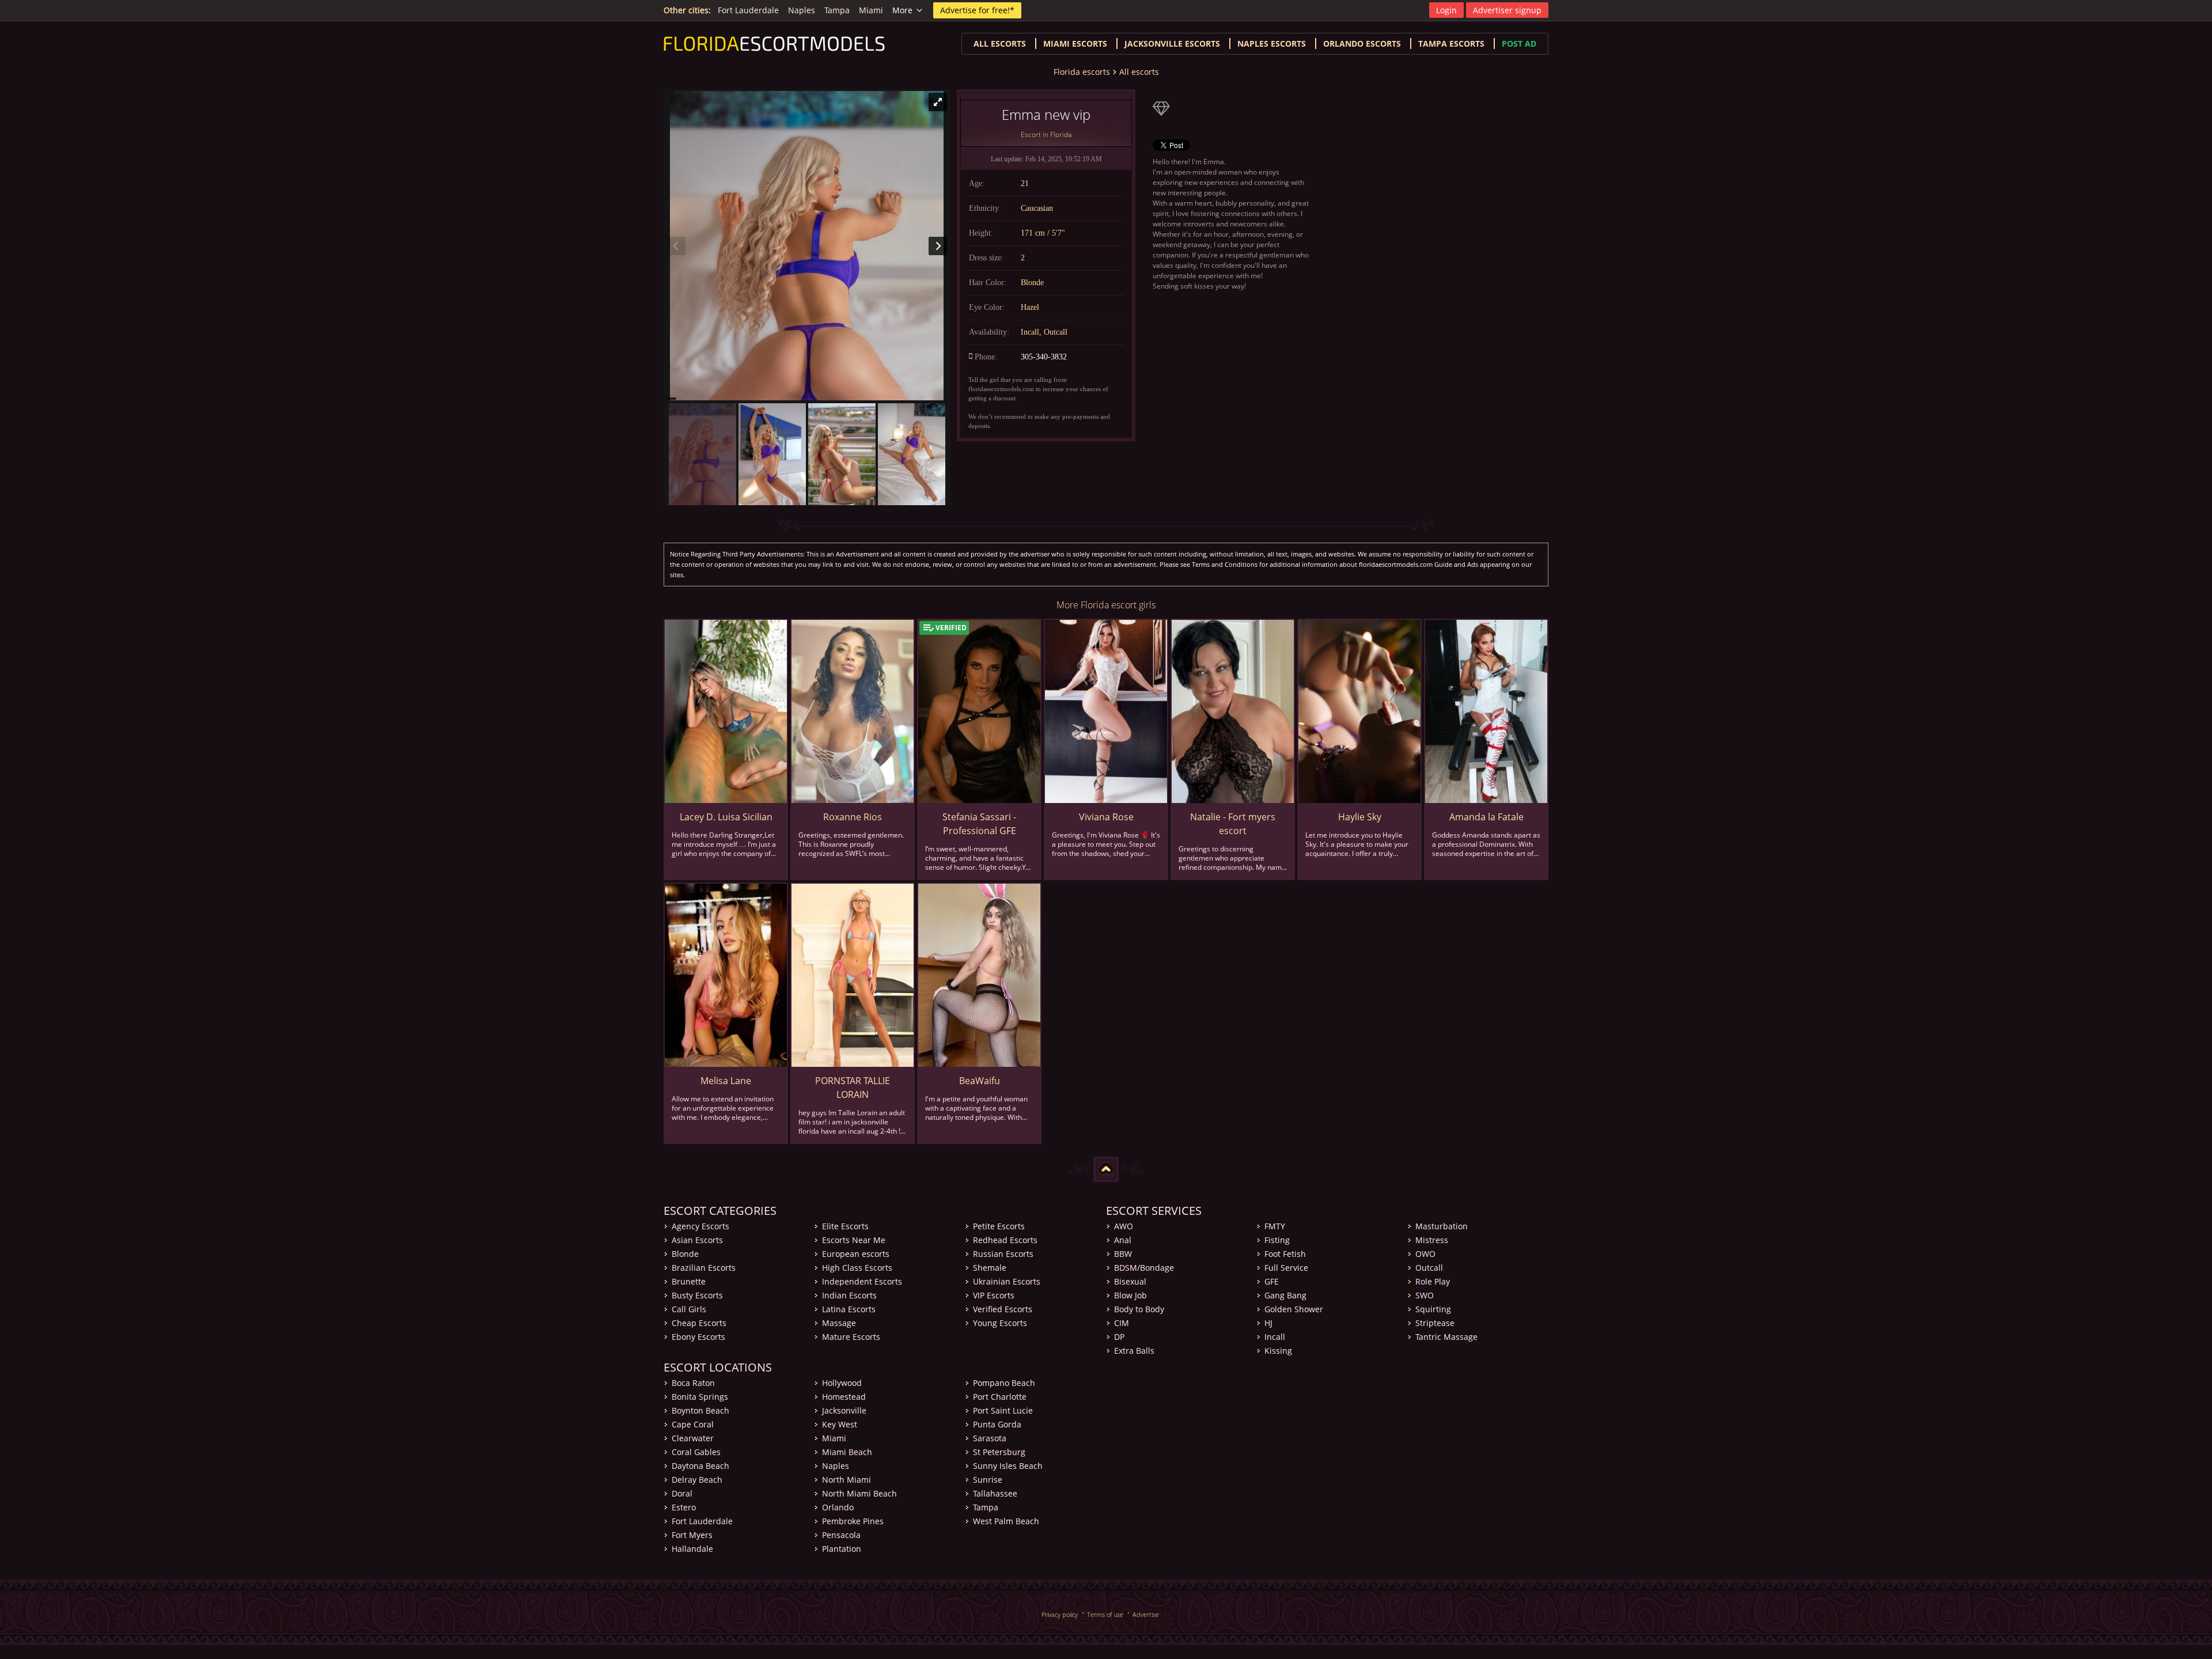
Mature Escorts (851, 1337)
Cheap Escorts (699, 1323)
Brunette (689, 1281)
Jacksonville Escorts (1172, 43)
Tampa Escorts (1451, 43)
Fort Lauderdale (748, 10)
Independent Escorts (862, 1281)
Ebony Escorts (698, 1337)
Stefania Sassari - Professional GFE (979, 824)
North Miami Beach (859, 1493)
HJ (1268, 1323)
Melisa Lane (726, 1081)
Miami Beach (847, 1452)
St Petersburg (999, 1452)
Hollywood (842, 1383)
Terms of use (1105, 1614)
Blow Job (1130, 1295)
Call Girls (689, 1309)
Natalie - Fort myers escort (1233, 824)
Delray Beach (697, 1480)
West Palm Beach (1006, 1521)
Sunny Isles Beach (1008, 1466)
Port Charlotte (1000, 1397)
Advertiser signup (1507, 10)
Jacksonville (844, 1410)
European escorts (856, 1254)
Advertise (1146, 1614)
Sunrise (988, 1480)
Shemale (990, 1268)
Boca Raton (693, 1383)
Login (1446, 10)
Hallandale (692, 1549)
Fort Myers (692, 1535)
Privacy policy (1060, 1614)
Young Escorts (1000, 1323)
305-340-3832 (1044, 357)
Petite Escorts (999, 1226)
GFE (1272, 1281)
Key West (840, 1424)
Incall (1275, 1337)
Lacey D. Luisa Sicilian (726, 817)
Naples (802, 10)
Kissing (1278, 1351)
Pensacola (841, 1535)
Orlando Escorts (1362, 43)
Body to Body (1139, 1309)
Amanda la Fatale (1486, 817)
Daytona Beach (700, 1466)
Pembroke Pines (853, 1521)
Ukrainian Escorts (1007, 1281)
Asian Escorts (697, 1240)
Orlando (838, 1507)
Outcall (1429, 1268)
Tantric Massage (1446, 1337)
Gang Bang (1285, 1295)
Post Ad (1519, 43)
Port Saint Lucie (1003, 1410)
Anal (1123, 1240)
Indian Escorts (849, 1295)
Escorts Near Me (854, 1240)
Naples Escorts (1272, 43)
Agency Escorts (700, 1226)
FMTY (1275, 1226)
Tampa (837, 10)
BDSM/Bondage (1144, 1268)
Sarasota (990, 1438)
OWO (1425, 1254)
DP (1119, 1337)
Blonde (685, 1254)
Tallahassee (995, 1493)
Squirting (1433, 1309)
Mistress (1432, 1240)
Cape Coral (693, 1424)
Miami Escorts (1075, 43)
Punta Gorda (997, 1424)
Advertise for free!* (977, 10)
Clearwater (693, 1438)
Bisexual (1130, 1281)
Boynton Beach (700, 1410)
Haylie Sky (1360, 817)
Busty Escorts (697, 1295)
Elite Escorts (845, 1226)
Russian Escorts (1003, 1254)
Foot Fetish (1285, 1254)
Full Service (1286, 1268)
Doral (682, 1493)
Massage (839, 1323)
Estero (684, 1507)
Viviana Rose (1106, 817)
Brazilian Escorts (704, 1268)
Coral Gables (696, 1452)
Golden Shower (1294, 1309)
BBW (1123, 1254)
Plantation (842, 1549)
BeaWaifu (980, 1081)
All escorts (1000, 43)
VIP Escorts (994, 1295)
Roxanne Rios (853, 817)
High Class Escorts (857, 1268)
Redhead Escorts (1005, 1240)
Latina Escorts (849, 1309)
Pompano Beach (1004, 1383)
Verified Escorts (1003, 1309)
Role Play (1433, 1281)
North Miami (846, 1480)
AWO (1124, 1226)
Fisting (1277, 1240)
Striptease (1435, 1323)
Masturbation (1442, 1226)
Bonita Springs (700, 1397)
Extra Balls (1134, 1351)
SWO (1425, 1295)
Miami (871, 10)
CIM (1122, 1323)
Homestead (844, 1397)
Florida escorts (1082, 72)
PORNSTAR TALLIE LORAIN (853, 1088)
